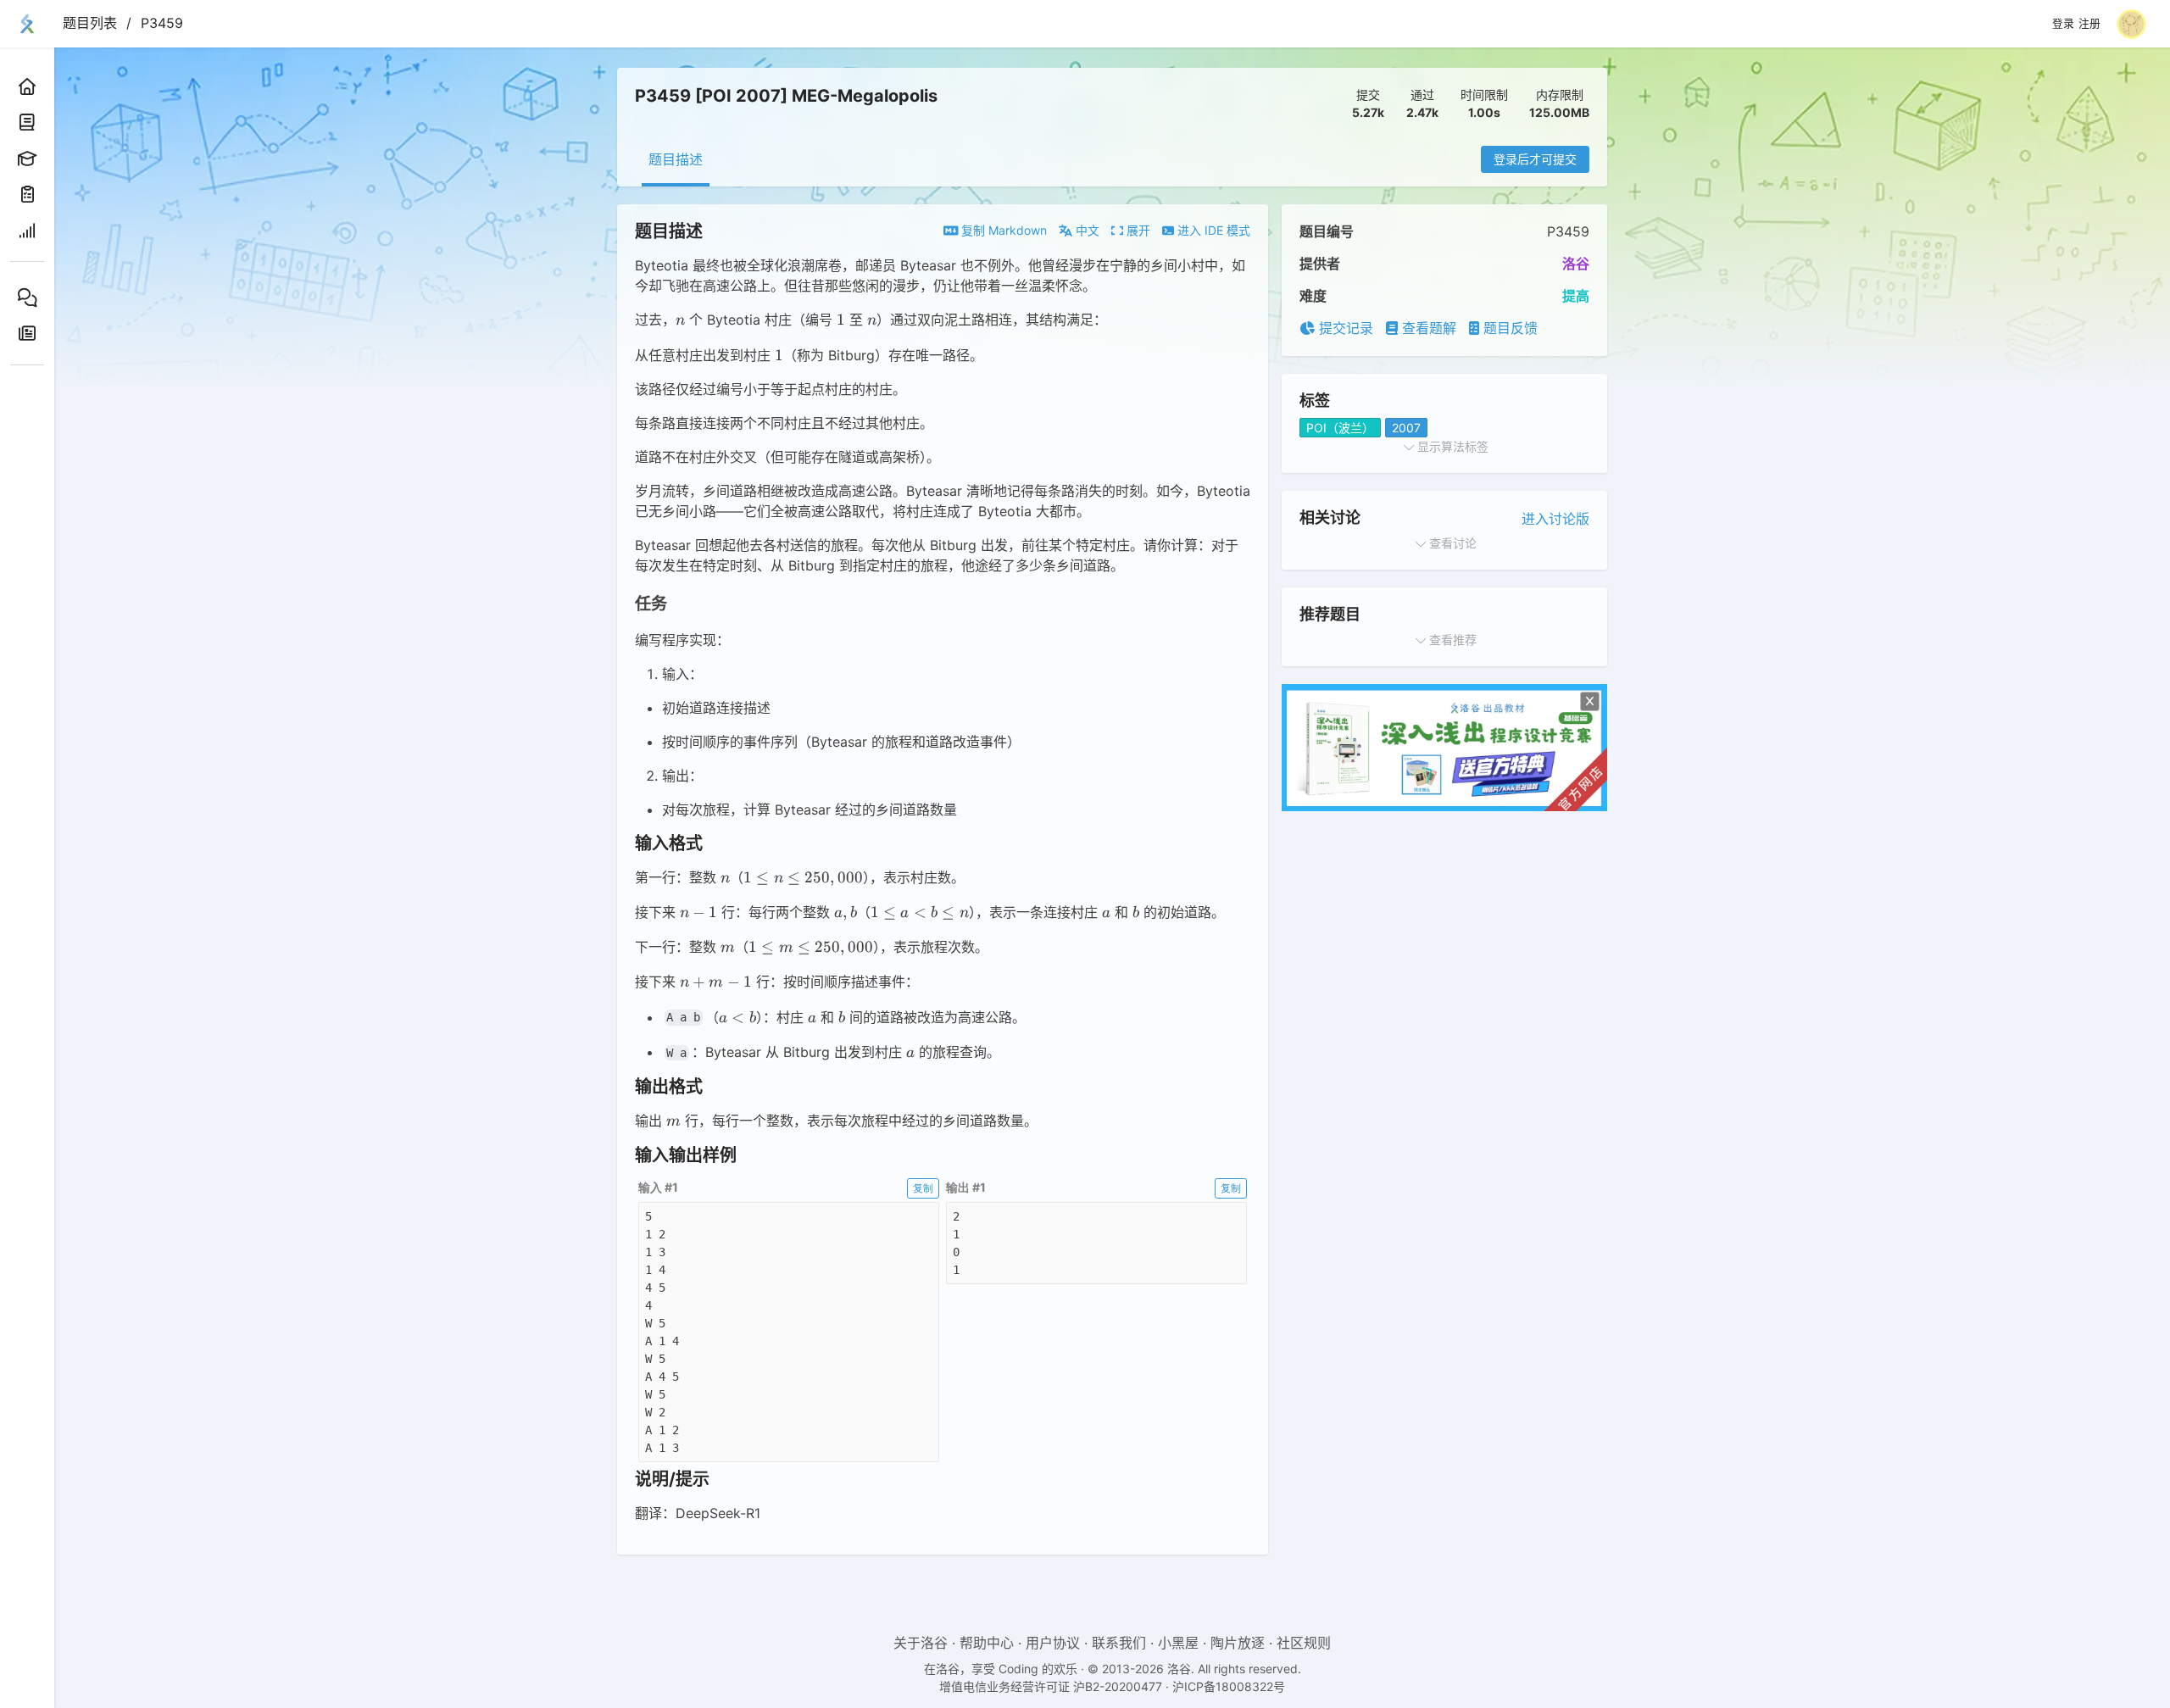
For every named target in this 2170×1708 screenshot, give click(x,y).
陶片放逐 (1238, 1643)
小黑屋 (1178, 1643)
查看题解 (1427, 328)
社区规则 (1304, 1643)
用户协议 (1053, 1643)
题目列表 (90, 23)
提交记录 (1344, 328)
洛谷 (1576, 264)
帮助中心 (987, 1643)
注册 (2089, 24)
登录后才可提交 (1535, 159)
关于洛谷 (921, 1643)
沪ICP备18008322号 (1229, 1686)
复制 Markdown (1002, 230)
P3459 (162, 23)
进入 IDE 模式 (1212, 230)
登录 (2063, 24)
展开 (1137, 230)
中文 (1086, 230)
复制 (923, 1188)
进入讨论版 (1555, 519)
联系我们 (1119, 1643)
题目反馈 (1508, 328)
